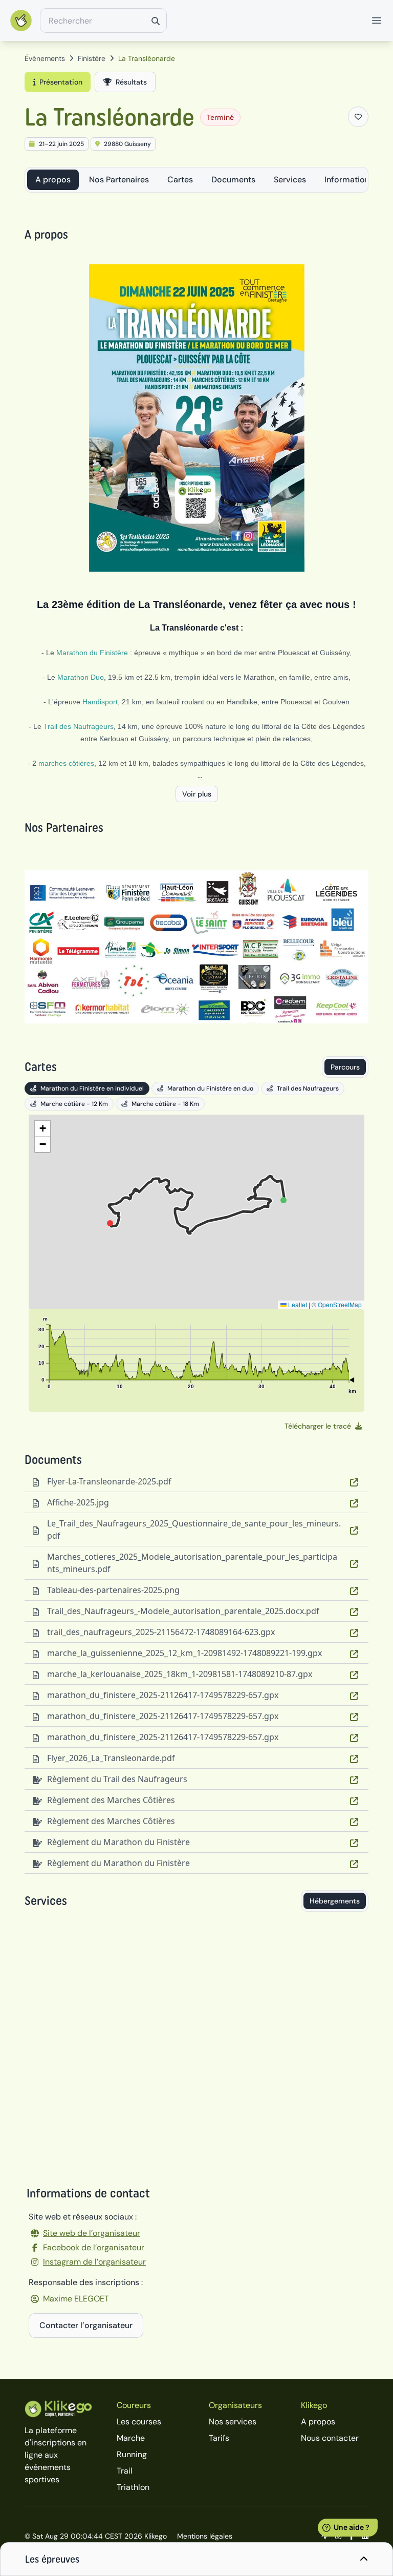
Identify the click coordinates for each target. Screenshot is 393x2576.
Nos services (233, 2422)
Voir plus (197, 794)
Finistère (92, 58)
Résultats (131, 82)
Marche (131, 2438)
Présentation (61, 82)
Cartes (180, 180)
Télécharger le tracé (318, 1426)
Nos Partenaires (119, 180)
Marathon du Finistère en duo (210, 1088)
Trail (125, 2471)
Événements (45, 58)
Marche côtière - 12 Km (74, 1104)
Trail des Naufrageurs (308, 1088)
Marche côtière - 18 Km (165, 1104)
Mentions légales (205, 2536)
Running (132, 2454)
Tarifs (219, 2438)
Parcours (345, 1067)
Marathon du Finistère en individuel (92, 1088)
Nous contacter (330, 2438)
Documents (233, 180)
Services (290, 180)
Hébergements (335, 1901)
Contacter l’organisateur (86, 2325)
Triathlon (133, 2487)
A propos (53, 180)
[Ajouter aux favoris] (358, 117)
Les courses (139, 2422)
